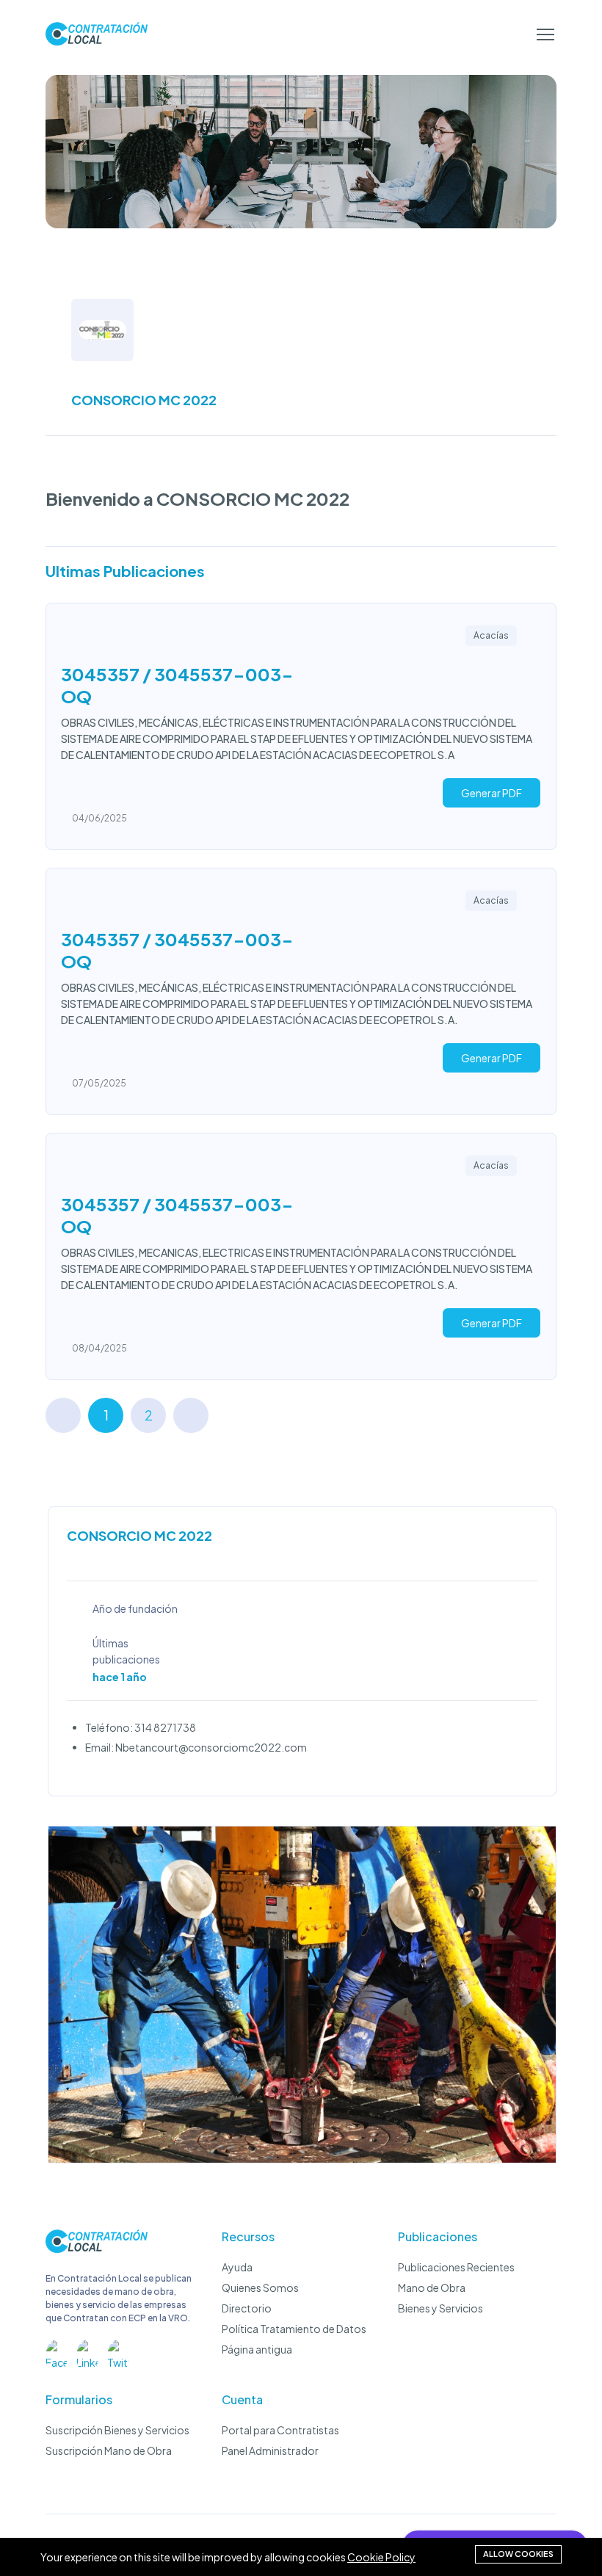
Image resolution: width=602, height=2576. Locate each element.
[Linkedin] (87, 2351)
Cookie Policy (381, 2557)
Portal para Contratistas (280, 2430)
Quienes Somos (260, 2287)
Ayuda (237, 2267)
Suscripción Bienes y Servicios (117, 2430)
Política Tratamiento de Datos (294, 2329)
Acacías (491, 635)
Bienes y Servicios (440, 2308)
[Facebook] (57, 2351)
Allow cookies (518, 2554)
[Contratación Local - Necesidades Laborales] (97, 2249)
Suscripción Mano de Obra (109, 2450)
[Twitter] (118, 2351)
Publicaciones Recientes (456, 2267)
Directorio (247, 2308)
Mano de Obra (432, 2287)
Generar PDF (492, 793)
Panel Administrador (270, 2450)
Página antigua (257, 2349)
